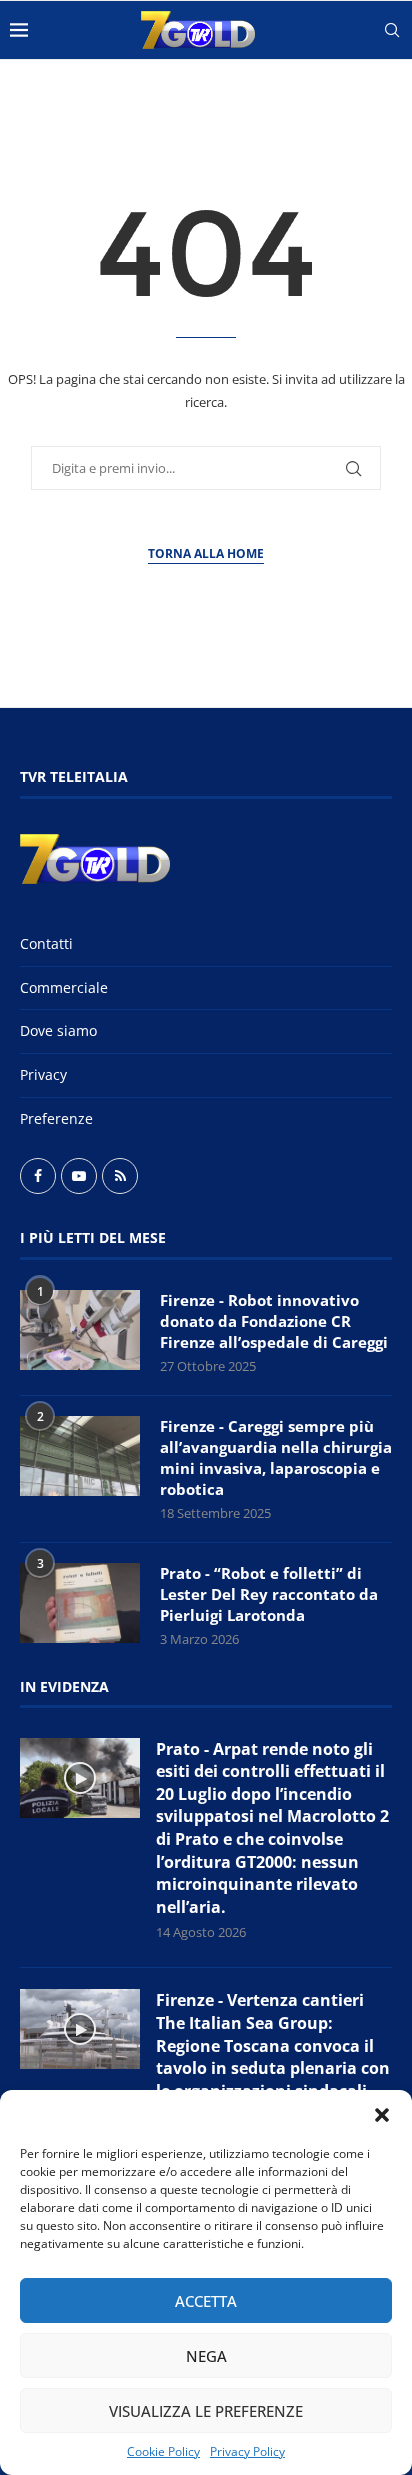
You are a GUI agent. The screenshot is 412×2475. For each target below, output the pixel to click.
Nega (206, 2356)
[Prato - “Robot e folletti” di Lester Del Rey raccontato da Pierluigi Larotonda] (80, 1603)
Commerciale (64, 987)
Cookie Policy (163, 2451)
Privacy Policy (247, 2451)
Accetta (206, 2301)
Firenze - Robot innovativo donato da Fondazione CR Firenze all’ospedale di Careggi (274, 1321)
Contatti (46, 943)
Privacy (43, 1074)
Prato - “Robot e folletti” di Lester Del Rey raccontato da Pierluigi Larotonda (269, 1594)
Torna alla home (206, 553)
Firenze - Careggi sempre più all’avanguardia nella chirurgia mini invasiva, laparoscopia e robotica (276, 1457)
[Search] (392, 30)
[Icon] (80, 1778)
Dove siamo (58, 1030)
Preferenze (56, 1118)
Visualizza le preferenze (206, 2411)
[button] (382, 2115)
